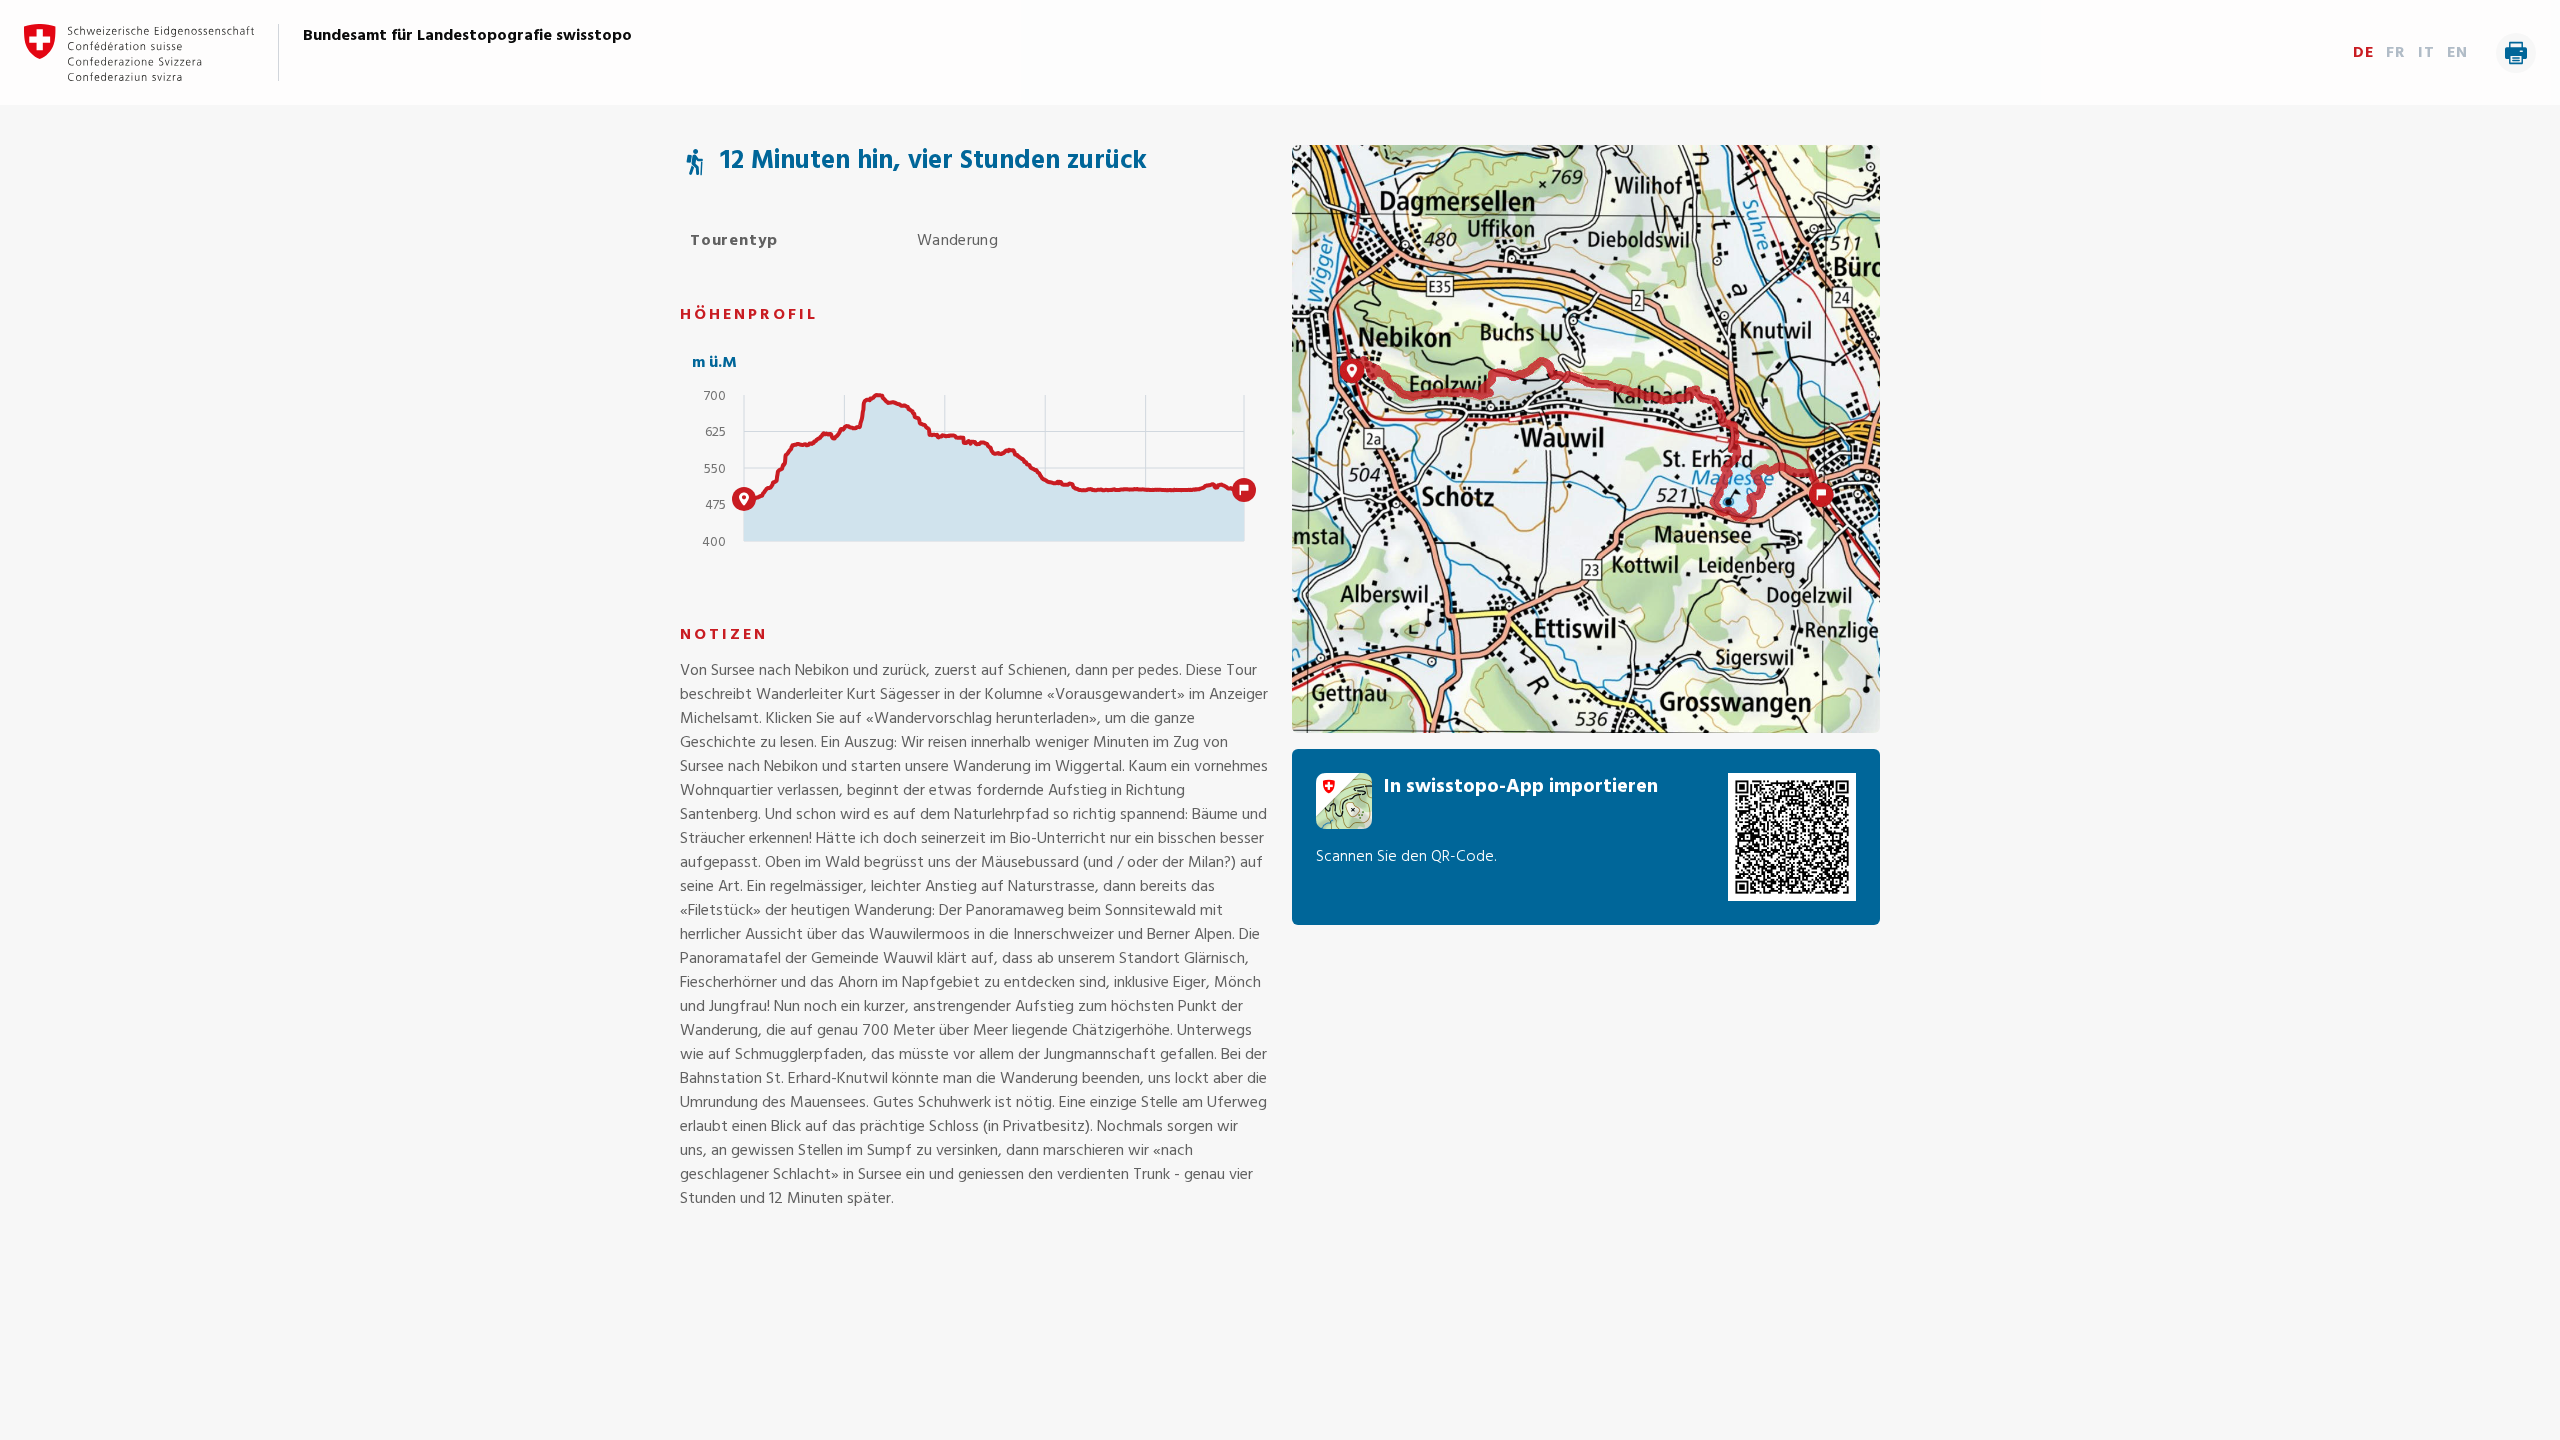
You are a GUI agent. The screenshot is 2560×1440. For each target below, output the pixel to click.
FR (2396, 53)
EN (2457, 53)
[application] (974, 477)
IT (2426, 53)
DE (2363, 53)
